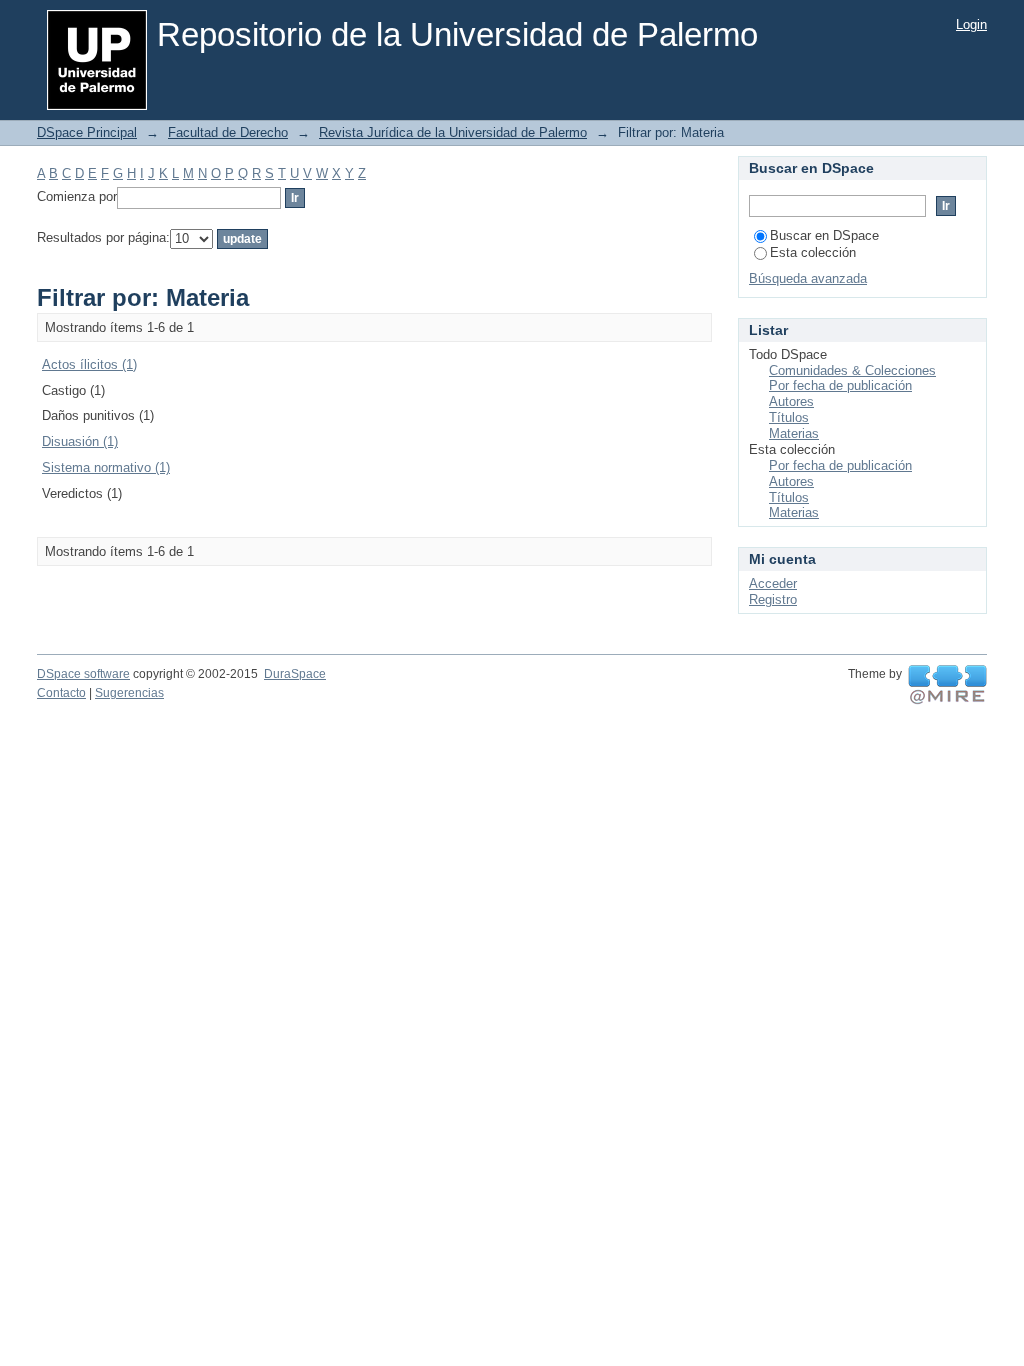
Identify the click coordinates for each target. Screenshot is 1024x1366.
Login (971, 24)
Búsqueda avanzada (808, 278)
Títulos (789, 417)
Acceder (773, 583)
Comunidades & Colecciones (852, 370)
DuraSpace (295, 674)
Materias (794, 433)
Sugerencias (129, 693)
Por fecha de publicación (840, 385)
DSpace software (83, 674)
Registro (773, 599)
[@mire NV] (947, 685)
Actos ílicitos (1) (89, 364)
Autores (791, 401)
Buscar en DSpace (824, 235)
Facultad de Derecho (228, 132)
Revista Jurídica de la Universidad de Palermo (453, 132)
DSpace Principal (87, 132)
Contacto (61, 693)
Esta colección (813, 252)
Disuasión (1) (80, 441)
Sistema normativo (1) (106, 467)
